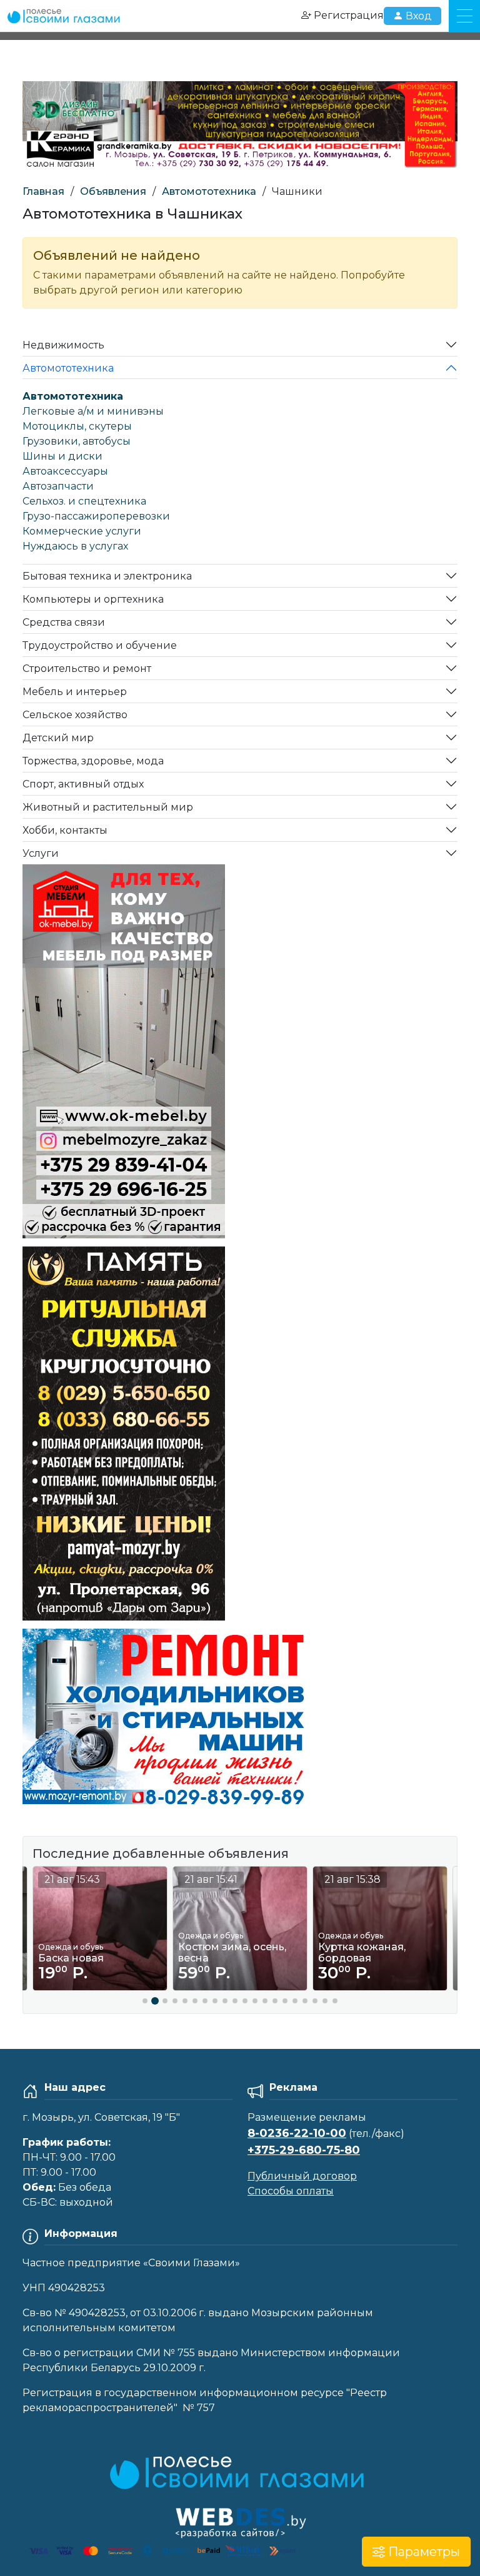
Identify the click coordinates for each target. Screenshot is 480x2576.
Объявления (113, 191)
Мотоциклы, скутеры (77, 426)
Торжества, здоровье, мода (93, 761)
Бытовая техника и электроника (107, 576)
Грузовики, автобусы (77, 441)
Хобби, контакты (65, 830)
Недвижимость (63, 345)
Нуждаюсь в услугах (75, 546)
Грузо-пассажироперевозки (96, 516)
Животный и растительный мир (108, 807)
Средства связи (64, 622)
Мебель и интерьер (75, 692)
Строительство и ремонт (87, 669)
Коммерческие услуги (82, 531)
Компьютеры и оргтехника (93, 599)
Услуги (41, 853)
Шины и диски (62, 456)
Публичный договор (302, 2176)
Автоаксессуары (65, 471)
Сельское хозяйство (75, 715)
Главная (43, 191)
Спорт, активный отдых (83, 784)
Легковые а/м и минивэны (93, 411)
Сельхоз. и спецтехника (84, 501)
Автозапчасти (58, 486)
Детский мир (58, 738)
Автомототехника (209, 191)
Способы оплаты (291, 2191)
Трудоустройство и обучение (100, 645)
